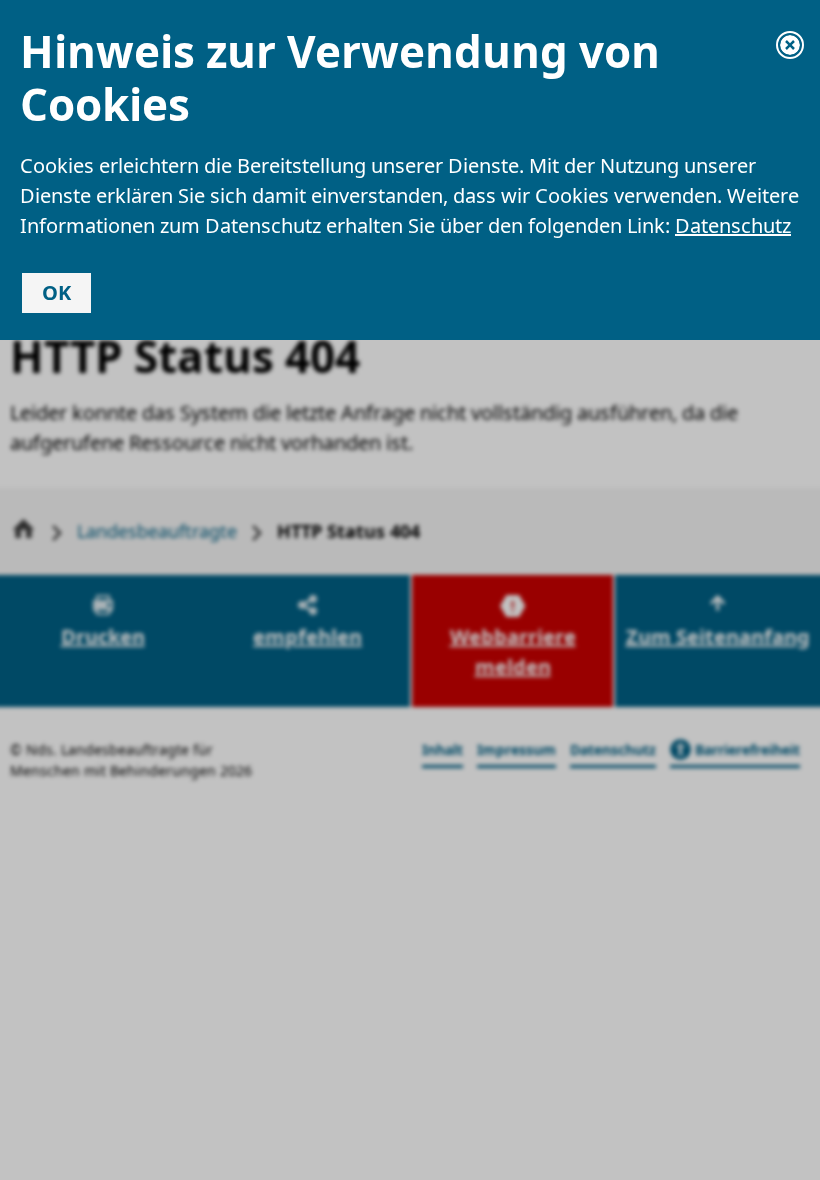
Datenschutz (733, 225)
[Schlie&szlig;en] (790, 45)
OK (56, 292)
